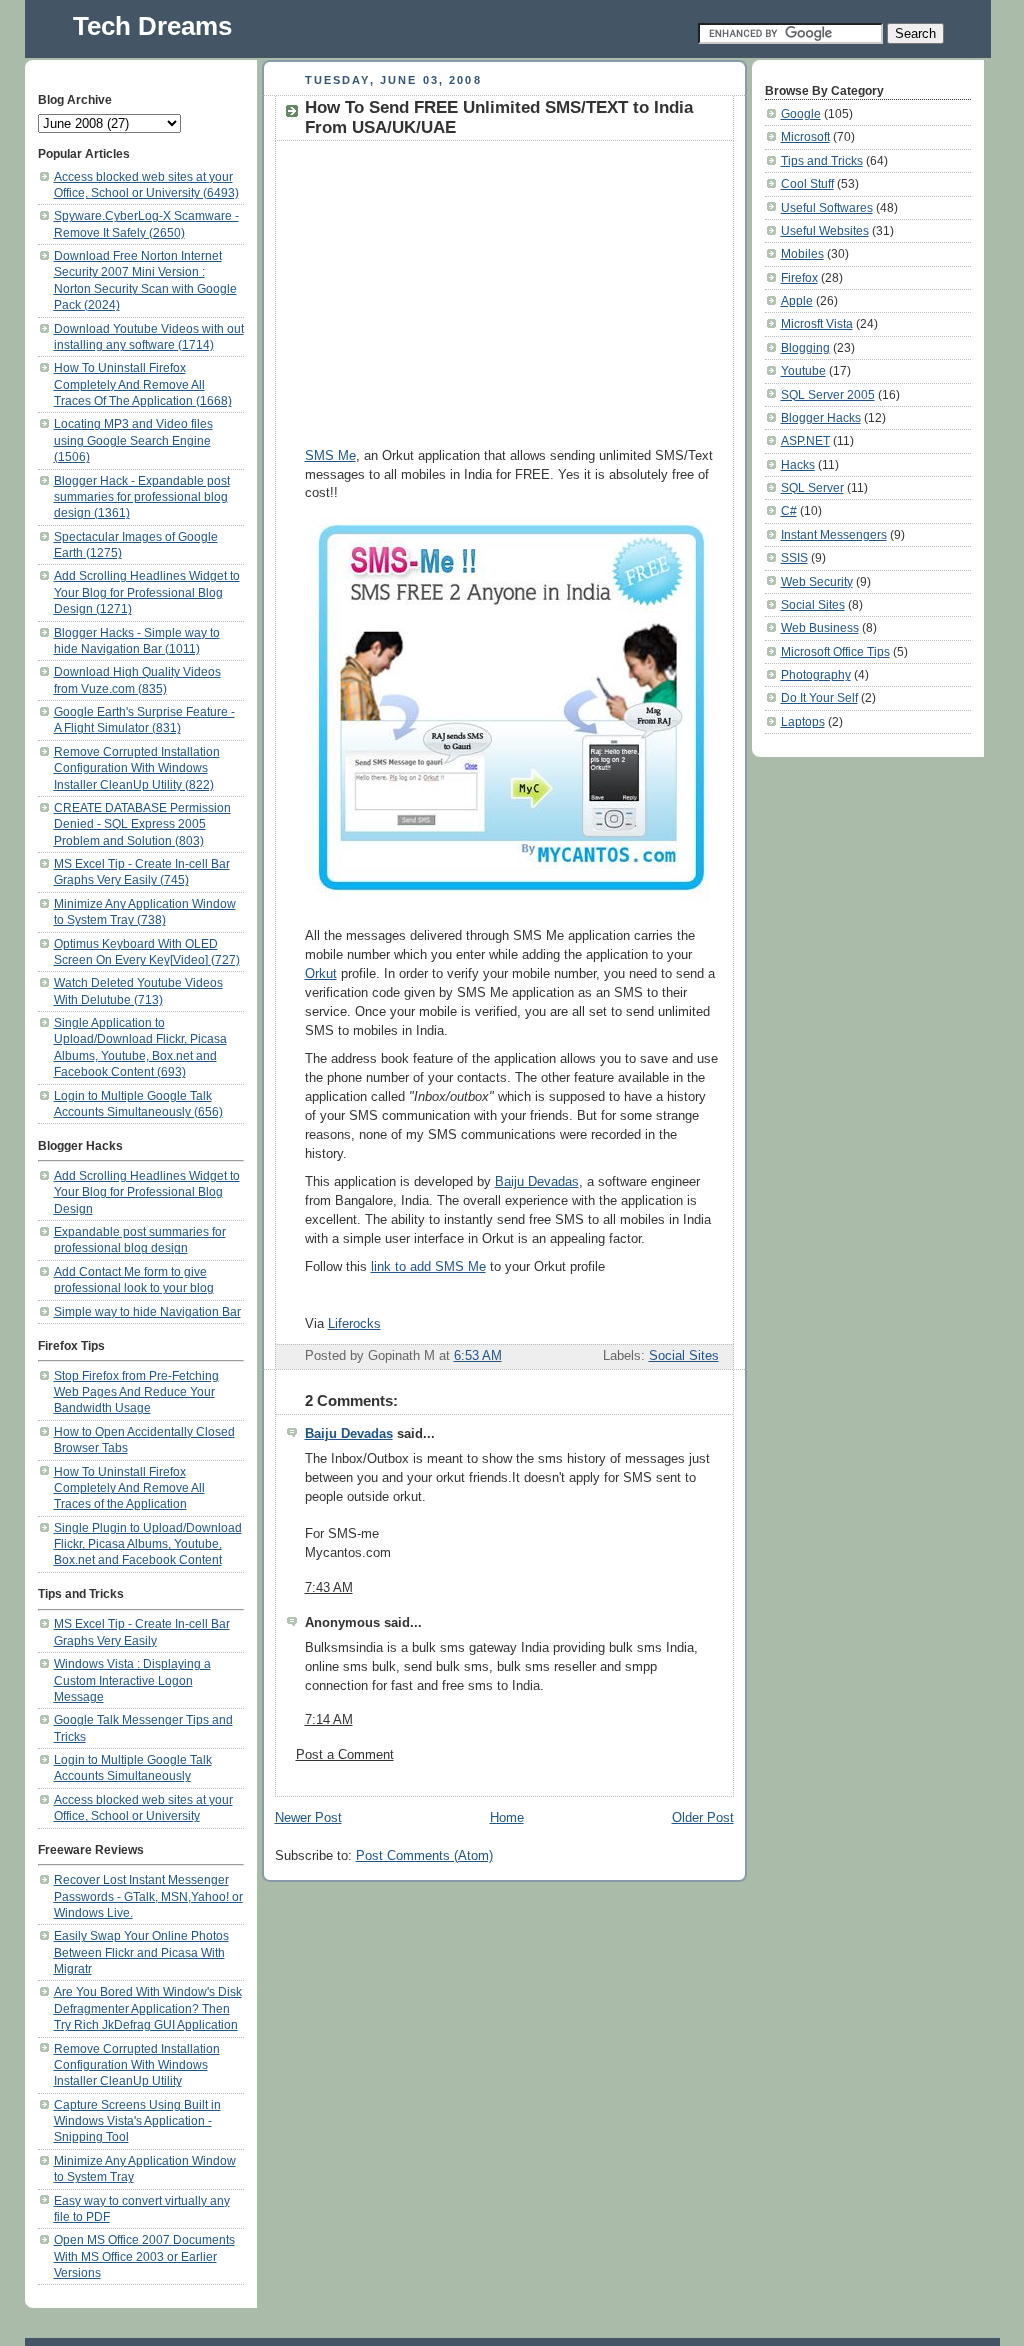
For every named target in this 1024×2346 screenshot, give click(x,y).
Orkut (321, 974)
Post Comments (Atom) (424, 1856)
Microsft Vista (817, 323)
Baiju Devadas (537, 1182)
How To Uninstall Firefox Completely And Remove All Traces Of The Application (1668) (143, 384)
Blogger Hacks (821, 417)
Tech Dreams (152, 26)
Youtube (803, 370)
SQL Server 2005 (828, 394)
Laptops (803, 721)
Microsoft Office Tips (835, 651)
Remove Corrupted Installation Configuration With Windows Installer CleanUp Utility (137, 2065)
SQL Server (812, 487)
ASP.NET (805, 440)
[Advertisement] (473, 291)
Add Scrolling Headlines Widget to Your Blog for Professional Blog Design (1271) (147, 592)
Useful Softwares (827, 207)
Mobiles (802, 253)
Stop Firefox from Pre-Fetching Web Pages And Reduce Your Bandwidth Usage (136, 1392)
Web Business (820, 627)
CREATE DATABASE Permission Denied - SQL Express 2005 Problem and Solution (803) (142, 824)
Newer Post (308, 1818)
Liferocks (354, 1324)
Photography (816, 674)
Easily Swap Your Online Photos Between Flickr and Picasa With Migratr (141, 1952)
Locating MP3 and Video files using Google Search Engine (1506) (133, 440)
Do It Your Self (819, 697)
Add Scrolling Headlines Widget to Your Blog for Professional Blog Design (147, 1192)
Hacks (798, 464)
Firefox (799, 277)
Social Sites (684, 1356)
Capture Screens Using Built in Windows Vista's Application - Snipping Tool (137, 2121)
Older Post (703, 1818)
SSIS (794, 557)
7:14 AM (329, 1720)
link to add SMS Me (428, 1267)
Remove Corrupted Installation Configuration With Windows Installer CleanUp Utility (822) (137, 768)
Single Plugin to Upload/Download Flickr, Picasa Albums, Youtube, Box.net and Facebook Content (148, 1544)
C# (789, 510)
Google (801, 113)
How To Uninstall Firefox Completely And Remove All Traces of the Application (129, 1488)
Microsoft (805, 136)
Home (507, 1818)
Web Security (817, 581)
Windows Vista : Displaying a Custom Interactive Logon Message (132, 1680)
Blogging (805, 347)
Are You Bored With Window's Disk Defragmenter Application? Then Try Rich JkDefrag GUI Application (148, 2008)
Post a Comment (345, 1755)
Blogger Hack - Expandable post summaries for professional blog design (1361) (142, 497)
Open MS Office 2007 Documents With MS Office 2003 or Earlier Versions (144, 2256)
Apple (797, 300)
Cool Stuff (807, 183)
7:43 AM (329, 1588)
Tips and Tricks (822, 160)
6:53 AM (478, 1356)
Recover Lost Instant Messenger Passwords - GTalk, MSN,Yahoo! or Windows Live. (148, 1896)
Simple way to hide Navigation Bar (147, 1311)
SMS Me (330, 456)
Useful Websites (825, 230)
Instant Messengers (834, 534)
